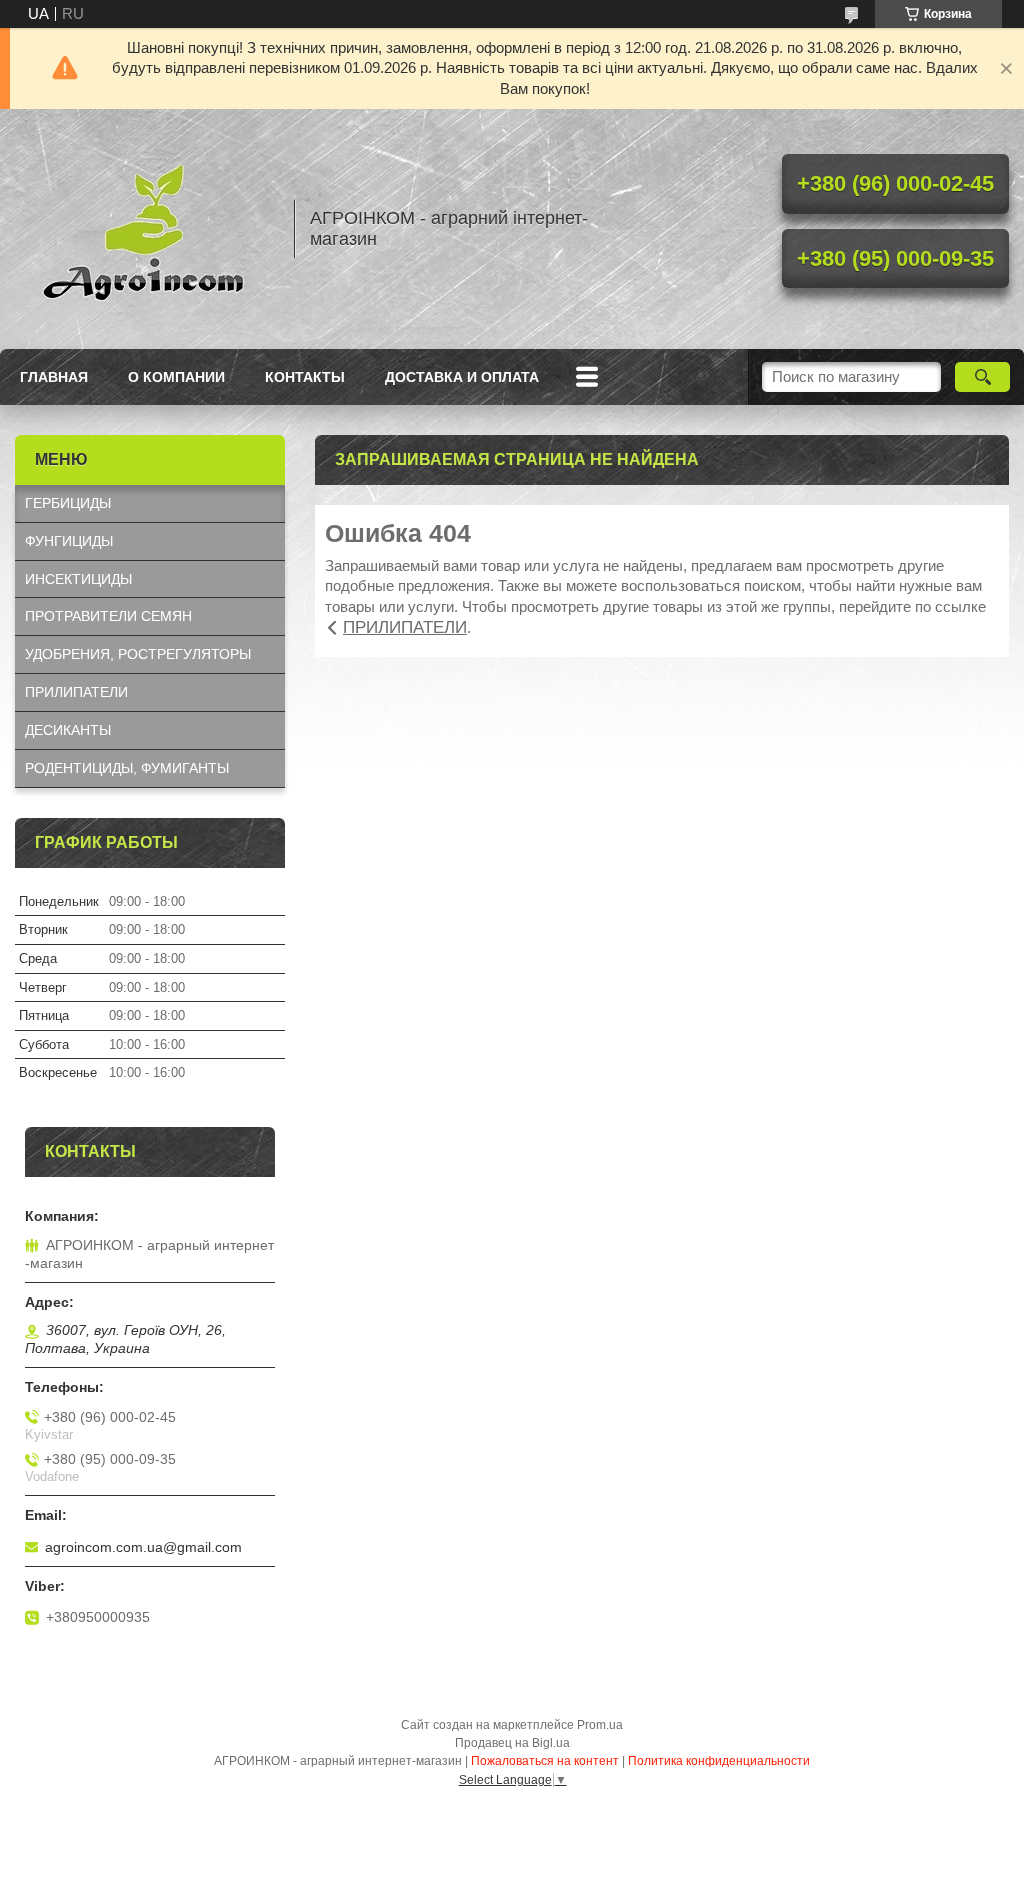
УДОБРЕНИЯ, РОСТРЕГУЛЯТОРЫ (138, 654)
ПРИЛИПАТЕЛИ (405, 627)
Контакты (305, 377)
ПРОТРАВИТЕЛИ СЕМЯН (108, 616)
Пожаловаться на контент (545, 1761)
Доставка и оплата (462, 377)
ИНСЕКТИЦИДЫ (78, 579)
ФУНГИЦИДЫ (69, 541)
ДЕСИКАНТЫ (68, 730)
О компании (176, 377)
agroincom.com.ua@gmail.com (143, 1547)
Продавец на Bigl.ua (512, 1743)
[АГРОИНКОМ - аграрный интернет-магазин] (145, 229)
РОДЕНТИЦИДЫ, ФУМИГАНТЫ (127, 768)
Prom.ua (600, 1725)
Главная (54, 377)
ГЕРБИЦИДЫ (68, 503)
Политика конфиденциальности (719, 1761)
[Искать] (982, 377)
